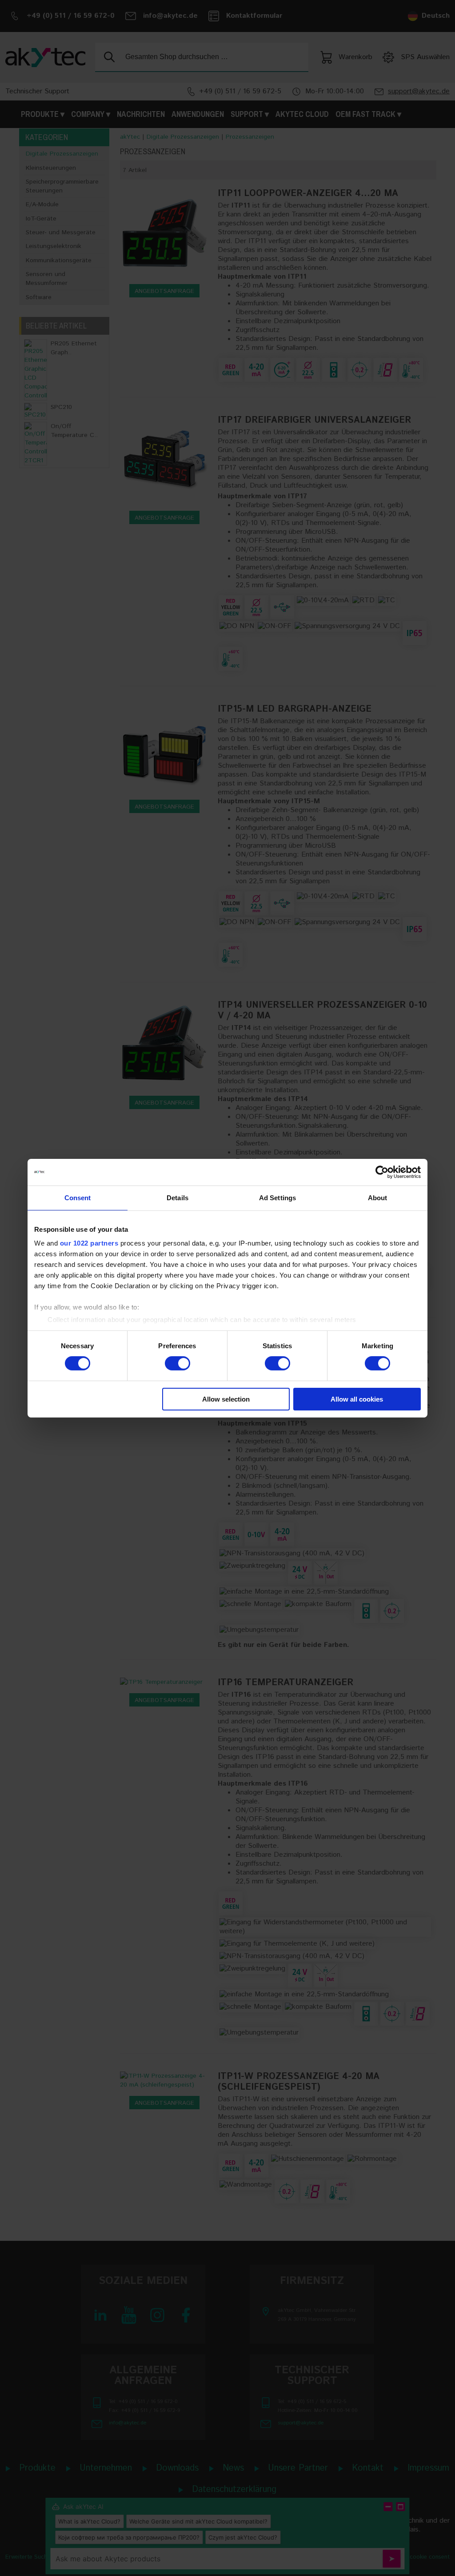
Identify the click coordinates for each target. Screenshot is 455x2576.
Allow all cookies (357, 1399)
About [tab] (378, 1197)
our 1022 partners (89, 1243)
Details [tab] (178, 1197)
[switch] (178, 1363)
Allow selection (226, 1399)
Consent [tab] (78, 1197)
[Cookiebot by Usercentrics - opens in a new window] (382, 1172)
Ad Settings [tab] (277, 1197)
